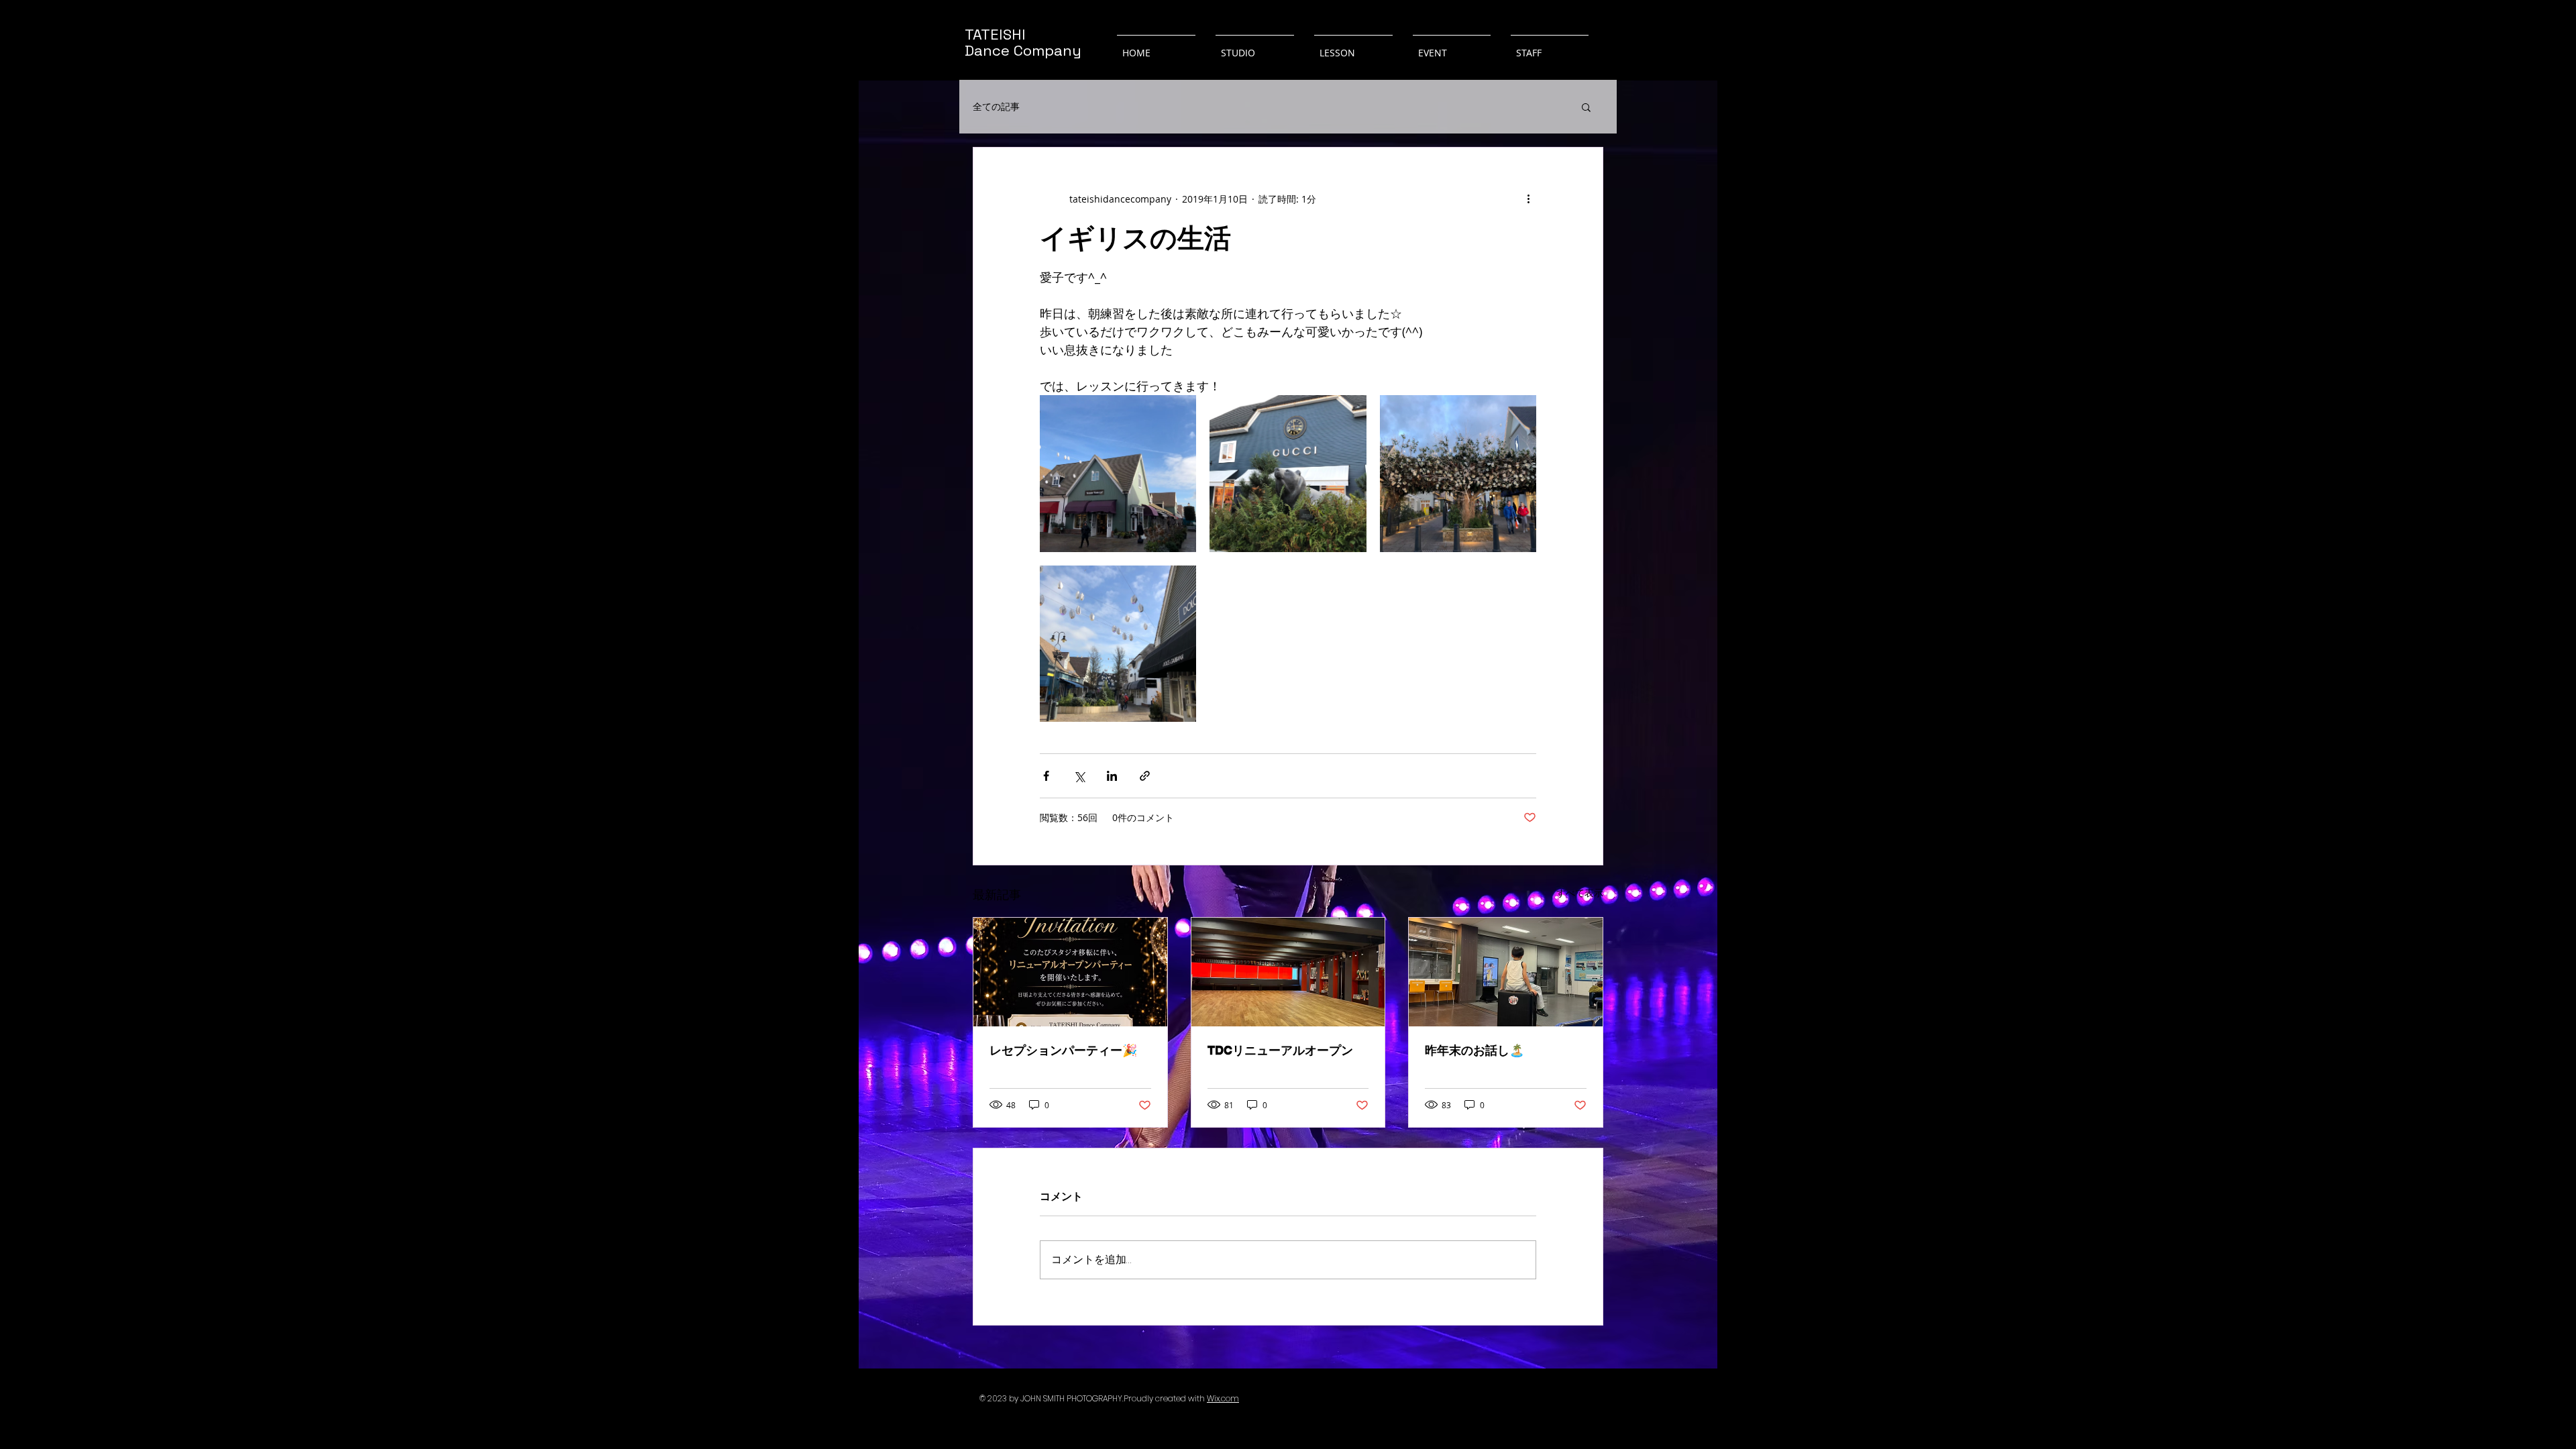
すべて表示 (1580, 893)
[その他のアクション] (1528, 199)
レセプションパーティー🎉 (1063, 1050)
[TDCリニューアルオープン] (1288, 972)
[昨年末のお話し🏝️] (1506, 972)
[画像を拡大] (1118, 473)
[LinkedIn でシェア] (1112, 776)
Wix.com (1223, 1398)
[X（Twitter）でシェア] (1079, 776)
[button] (1586, 107)
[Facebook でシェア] (1046, 776)
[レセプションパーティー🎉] (1070, 972)
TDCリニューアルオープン (1280, 1050)
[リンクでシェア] (1145, 776)
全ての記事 (996, 107)
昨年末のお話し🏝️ (1474, 1050)
